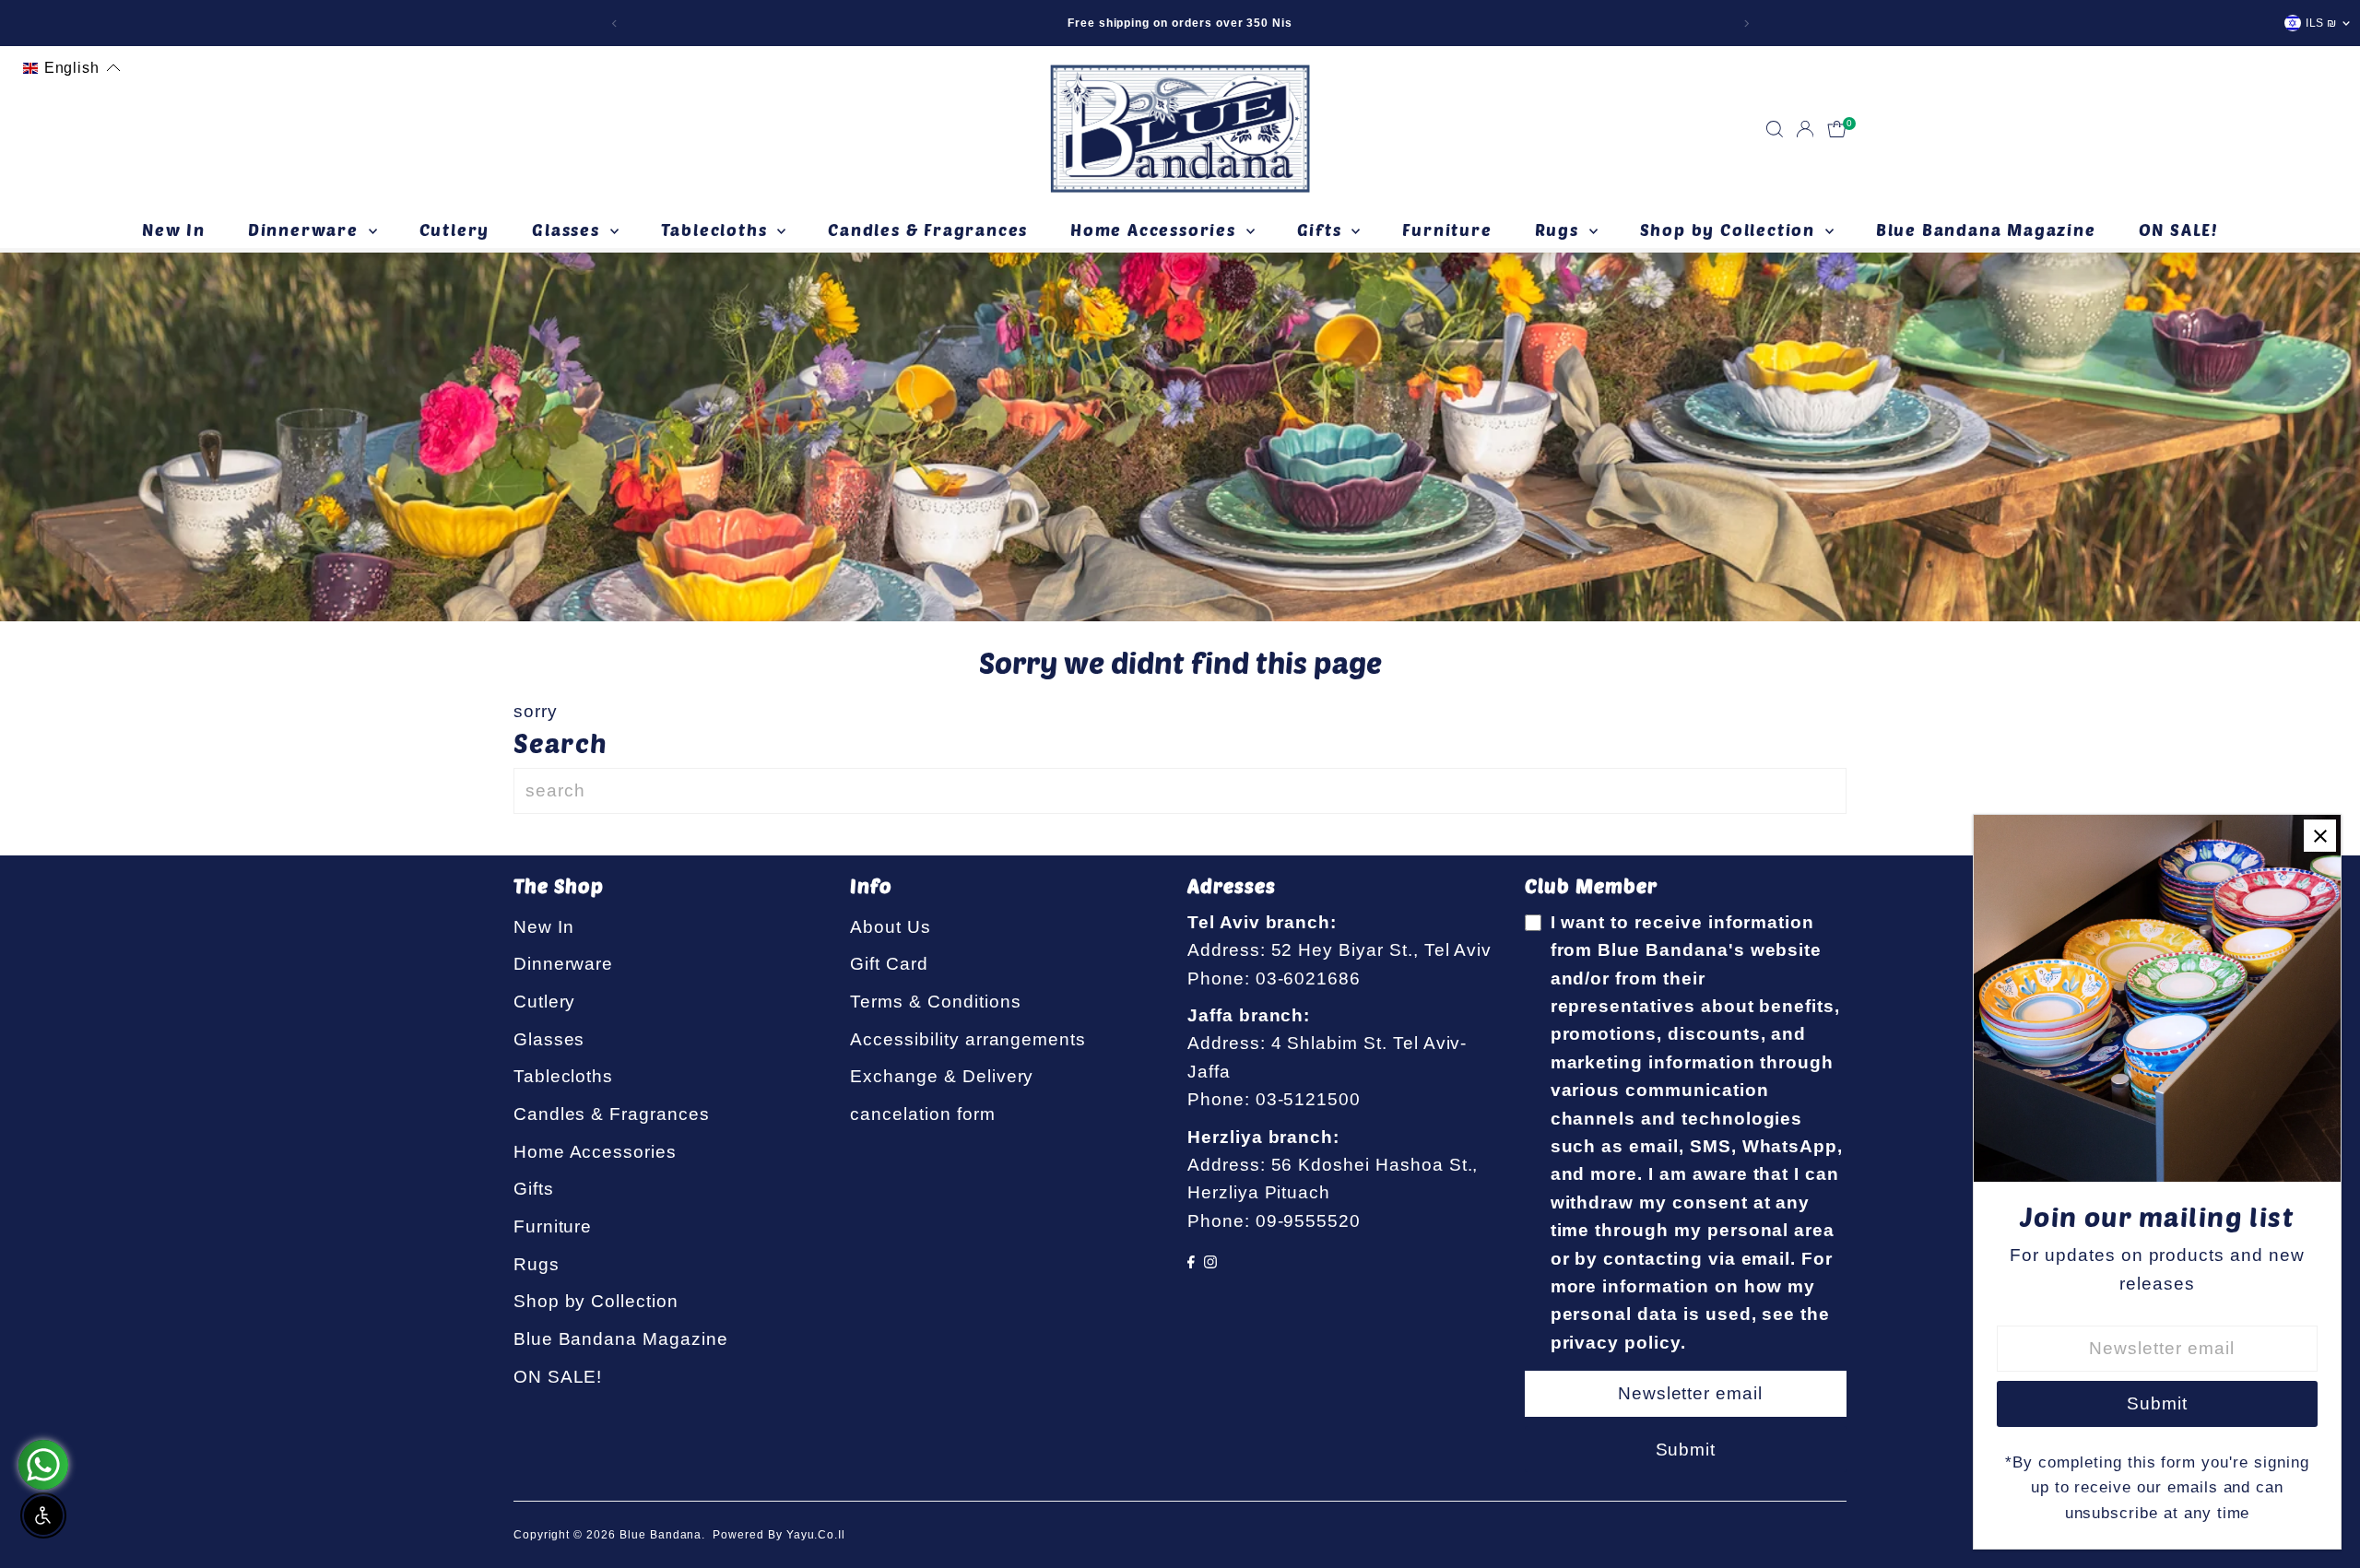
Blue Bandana (661, 1535)
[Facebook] (1191, 1262)
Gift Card (889, 964)
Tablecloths (717, 230)
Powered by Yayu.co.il (779, 1535)
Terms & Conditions (935, 1002)
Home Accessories (1156, 230)
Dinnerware (306, 230)
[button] (72, 68)
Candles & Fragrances (928, 230)
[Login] (1805, 129)
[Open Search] (1775, 129)
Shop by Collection (1730, 230)
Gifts (1322, 230)
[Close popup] (2320, 836)
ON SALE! (2178, 230)
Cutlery (455, 230)
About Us (891, 927)
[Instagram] (1210, 1262)
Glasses (568, 230)
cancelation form (922, 1114)
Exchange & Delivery (942, 1076)
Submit (1686, 1450)
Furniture (1447, 230)
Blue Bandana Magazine (1986, 230)
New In (174, 230)
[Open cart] (1837, 129)
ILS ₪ (2321, 23)
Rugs (1560, 230)
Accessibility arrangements (968, 1039)
